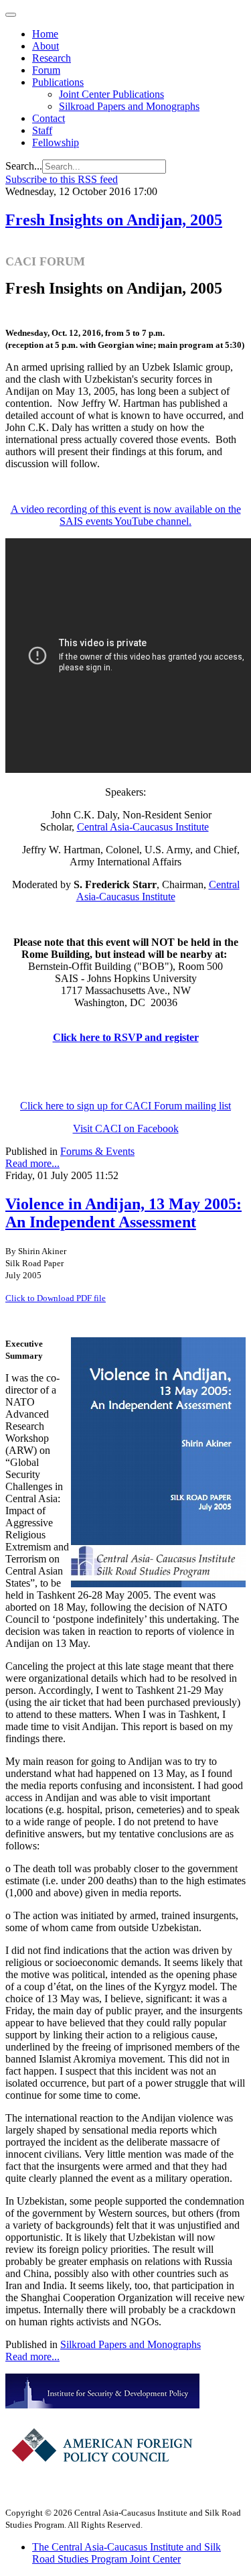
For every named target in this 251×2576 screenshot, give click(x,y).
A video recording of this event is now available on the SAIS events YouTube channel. (126, 515)
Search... (24, 166)
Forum (46, 70)
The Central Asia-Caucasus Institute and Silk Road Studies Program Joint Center (127, 2553)
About (46, 46)
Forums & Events (97, 1151)
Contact (49, 118)
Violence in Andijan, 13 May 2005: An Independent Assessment (123, 1213)
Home (45, 34)
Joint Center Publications (111, 94)
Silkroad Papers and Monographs (129, 106)
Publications (58, 82)
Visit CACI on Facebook (126, 1128)
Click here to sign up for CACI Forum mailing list (125, 1106)
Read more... (32, 1163)
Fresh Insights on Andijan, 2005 (114, 220)
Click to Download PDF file (56, 1298)
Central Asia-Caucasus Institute (143, 827)
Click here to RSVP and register (126, 1037)
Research (52, 58)
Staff (42, 130)
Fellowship (56, 142)
